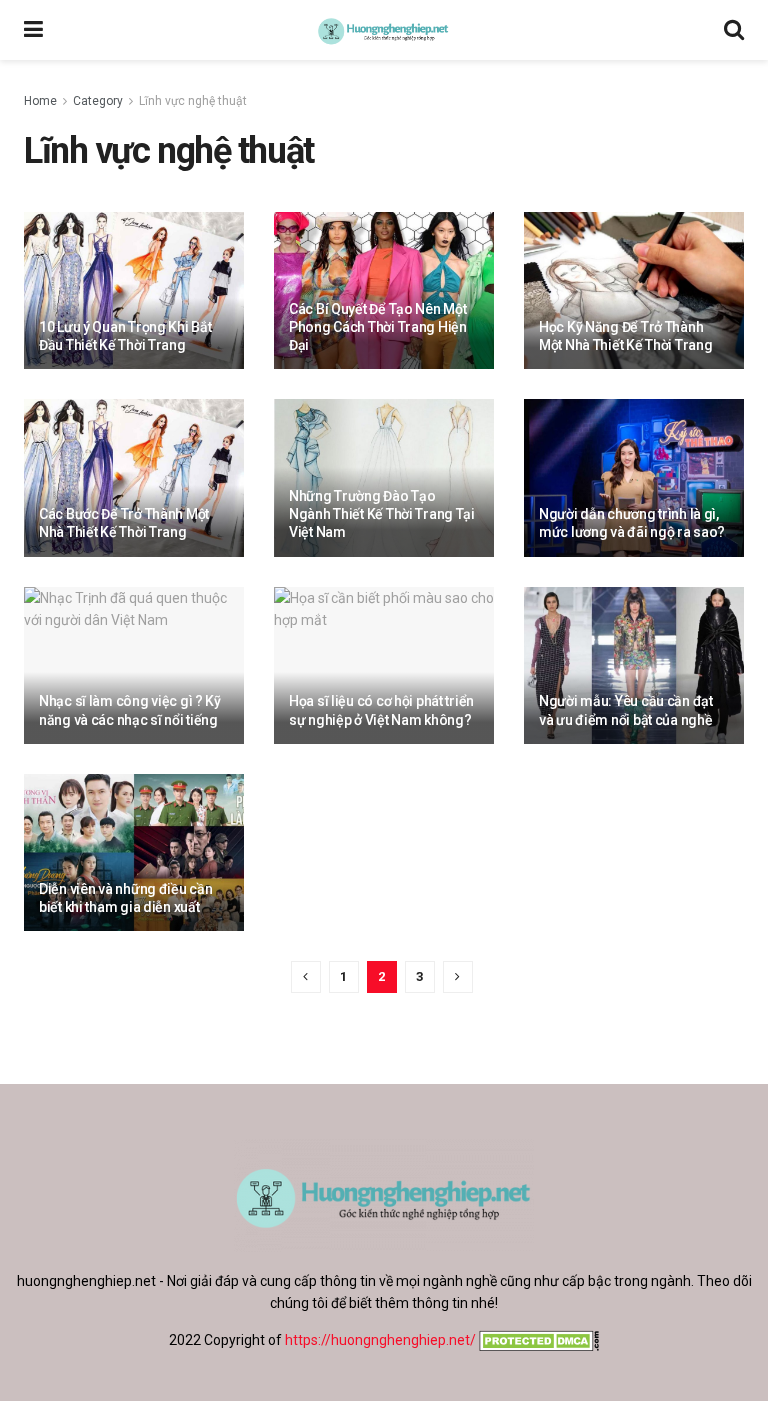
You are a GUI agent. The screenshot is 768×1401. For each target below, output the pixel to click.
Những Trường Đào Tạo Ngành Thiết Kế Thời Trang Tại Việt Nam (382, 514)
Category (98, 101)
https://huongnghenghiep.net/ (380, 1340)
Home (40, 101)
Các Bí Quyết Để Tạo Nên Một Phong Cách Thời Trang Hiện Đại (378, 327)
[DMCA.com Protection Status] (537, 1340)
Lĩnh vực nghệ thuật (193, 101)
